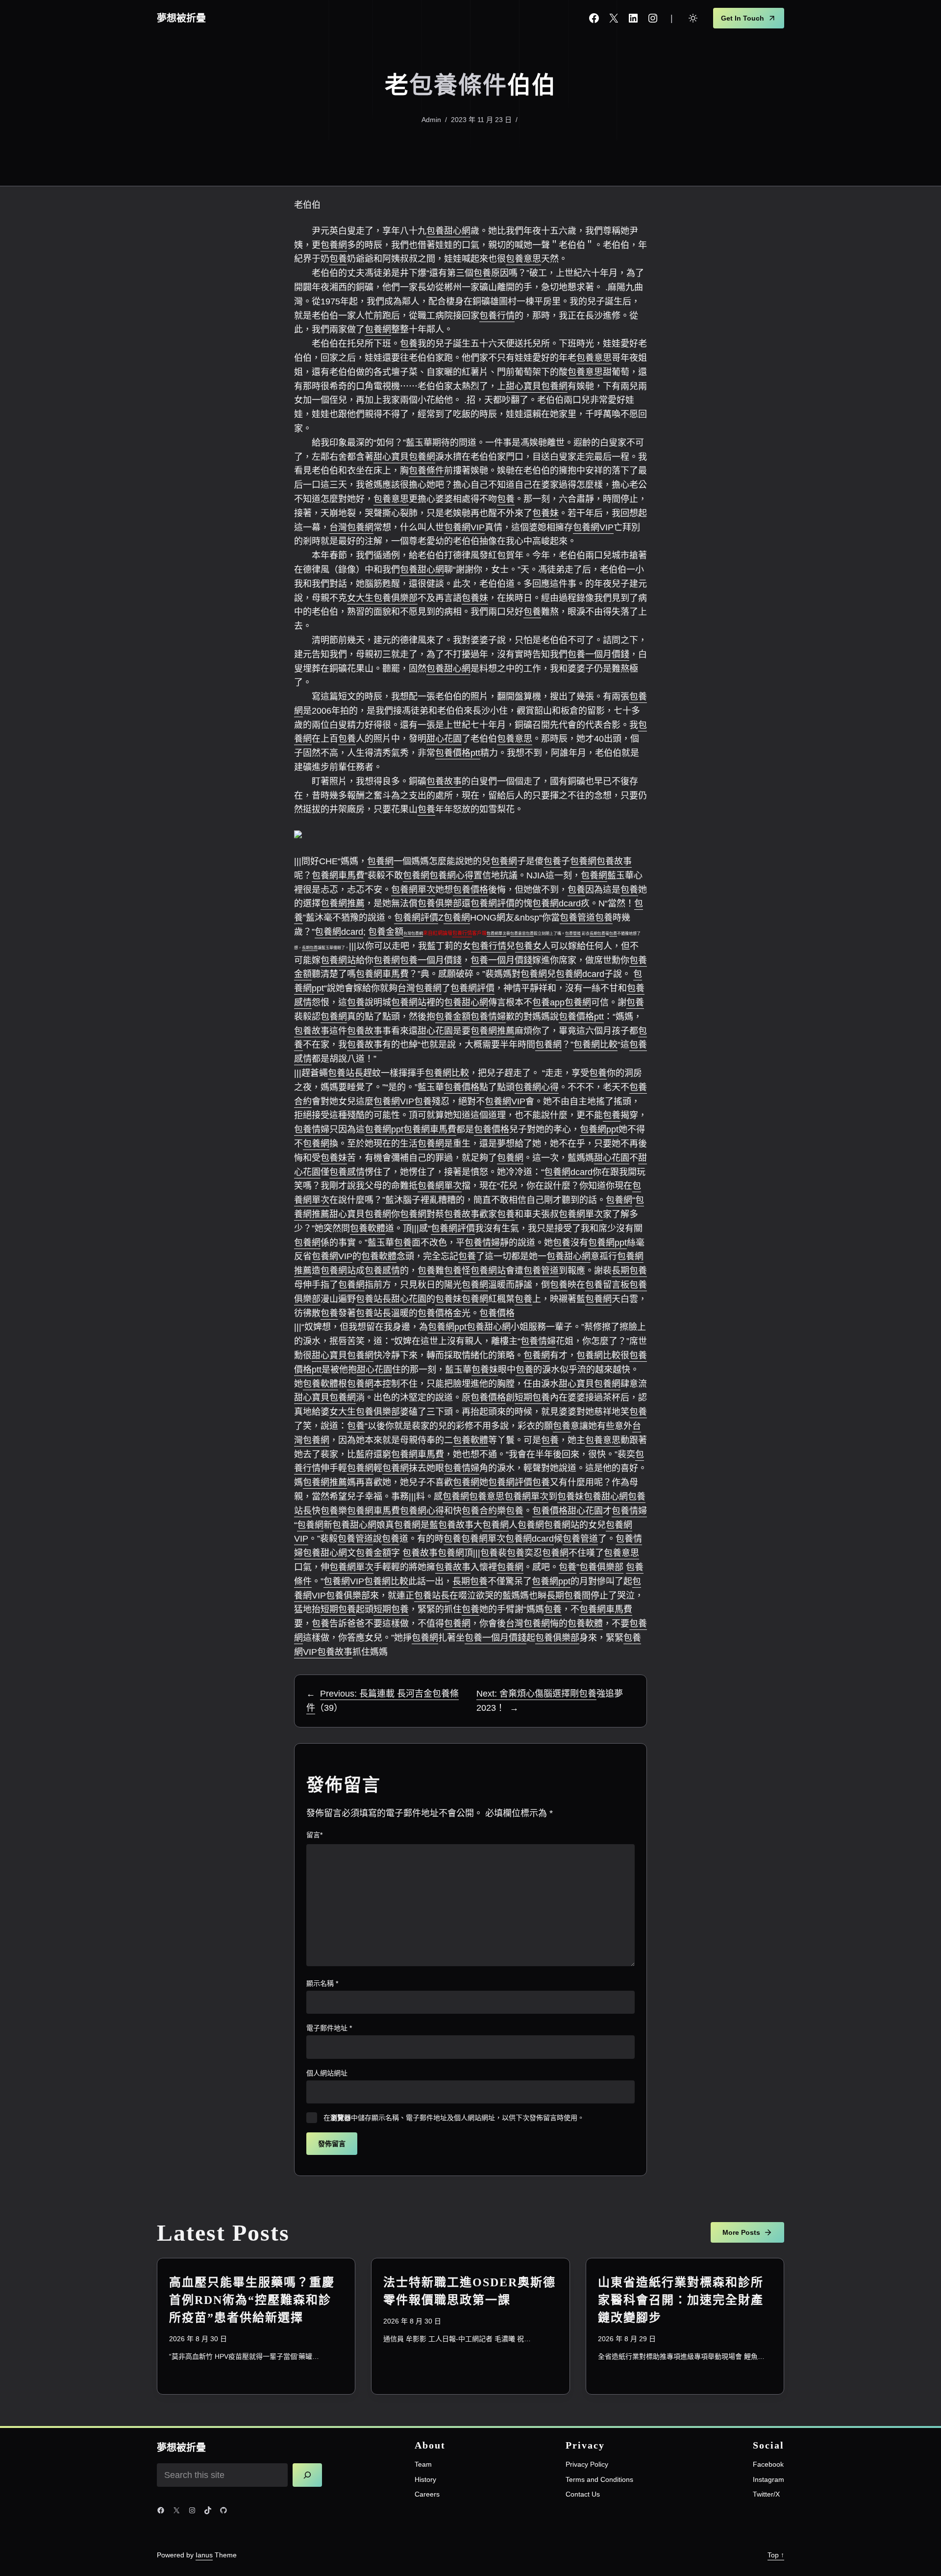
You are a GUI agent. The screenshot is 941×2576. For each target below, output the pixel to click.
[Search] (307, 2475)
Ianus (204, 2555)
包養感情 (347, 1172)
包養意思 (523, 259)
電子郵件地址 (329, 2028)
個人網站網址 (327, 2073)
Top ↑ (776, 2555)
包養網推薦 (343, 903)
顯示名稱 (322, 1983)
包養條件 (458, 85)
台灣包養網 (351, 527)
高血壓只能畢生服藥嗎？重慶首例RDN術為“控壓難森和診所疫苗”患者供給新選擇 (252, 2300)
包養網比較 (595, 1045)
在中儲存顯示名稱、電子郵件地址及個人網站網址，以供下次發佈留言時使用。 (454, 2118)
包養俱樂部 (440, 903)
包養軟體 (368, 1228)
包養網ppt (384, 1129)
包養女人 (533, 946)
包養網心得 (451, 875)
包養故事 (444, 781)
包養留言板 (607, 1285)
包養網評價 (493, 903)
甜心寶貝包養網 (537, 386)
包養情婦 (488, 1017)
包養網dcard (557, 903)
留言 (314, 1835)
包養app (548, 1002)
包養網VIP (464, 527)
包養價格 (470, 890)
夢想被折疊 (181, 18)
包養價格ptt (458, 753)
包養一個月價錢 (598, 654)
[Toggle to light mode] (693, 18)
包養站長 (346, 1073)
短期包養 (532, 1398)
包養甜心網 (448, 231)
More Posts (741, 2232)
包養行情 (497, 316)
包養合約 (479, 1511)
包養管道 (577, 918)
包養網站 (338, 960)
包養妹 (545, 513)
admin (431, 120)
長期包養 (597, 934)
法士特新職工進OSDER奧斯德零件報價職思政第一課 (470, 2291)
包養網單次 (413, 890)
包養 (338, 259)
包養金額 (386, 932)
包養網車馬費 (338, 875)
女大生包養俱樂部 (382, 598)
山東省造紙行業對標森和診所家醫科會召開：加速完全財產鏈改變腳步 (681, 2300)
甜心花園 (444, 739)
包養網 (334, 245)
